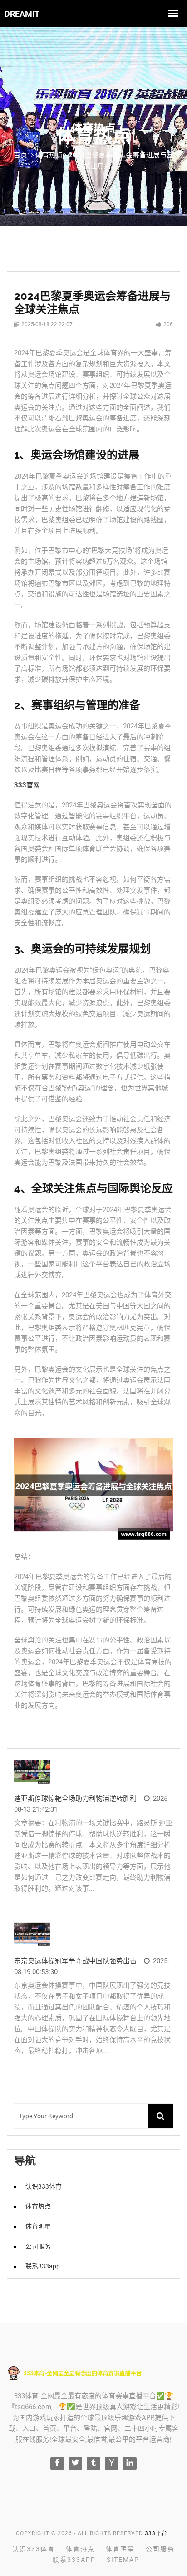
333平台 (156, 2533)
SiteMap (123, 2560)
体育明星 (38, 2226)
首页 (20, 155)
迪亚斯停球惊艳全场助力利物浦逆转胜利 (75, 1799)
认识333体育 (44, 2186)
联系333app (43, 2266)
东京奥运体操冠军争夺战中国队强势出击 (75, 1961)
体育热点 (38, 2206)
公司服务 (38, 2246)
